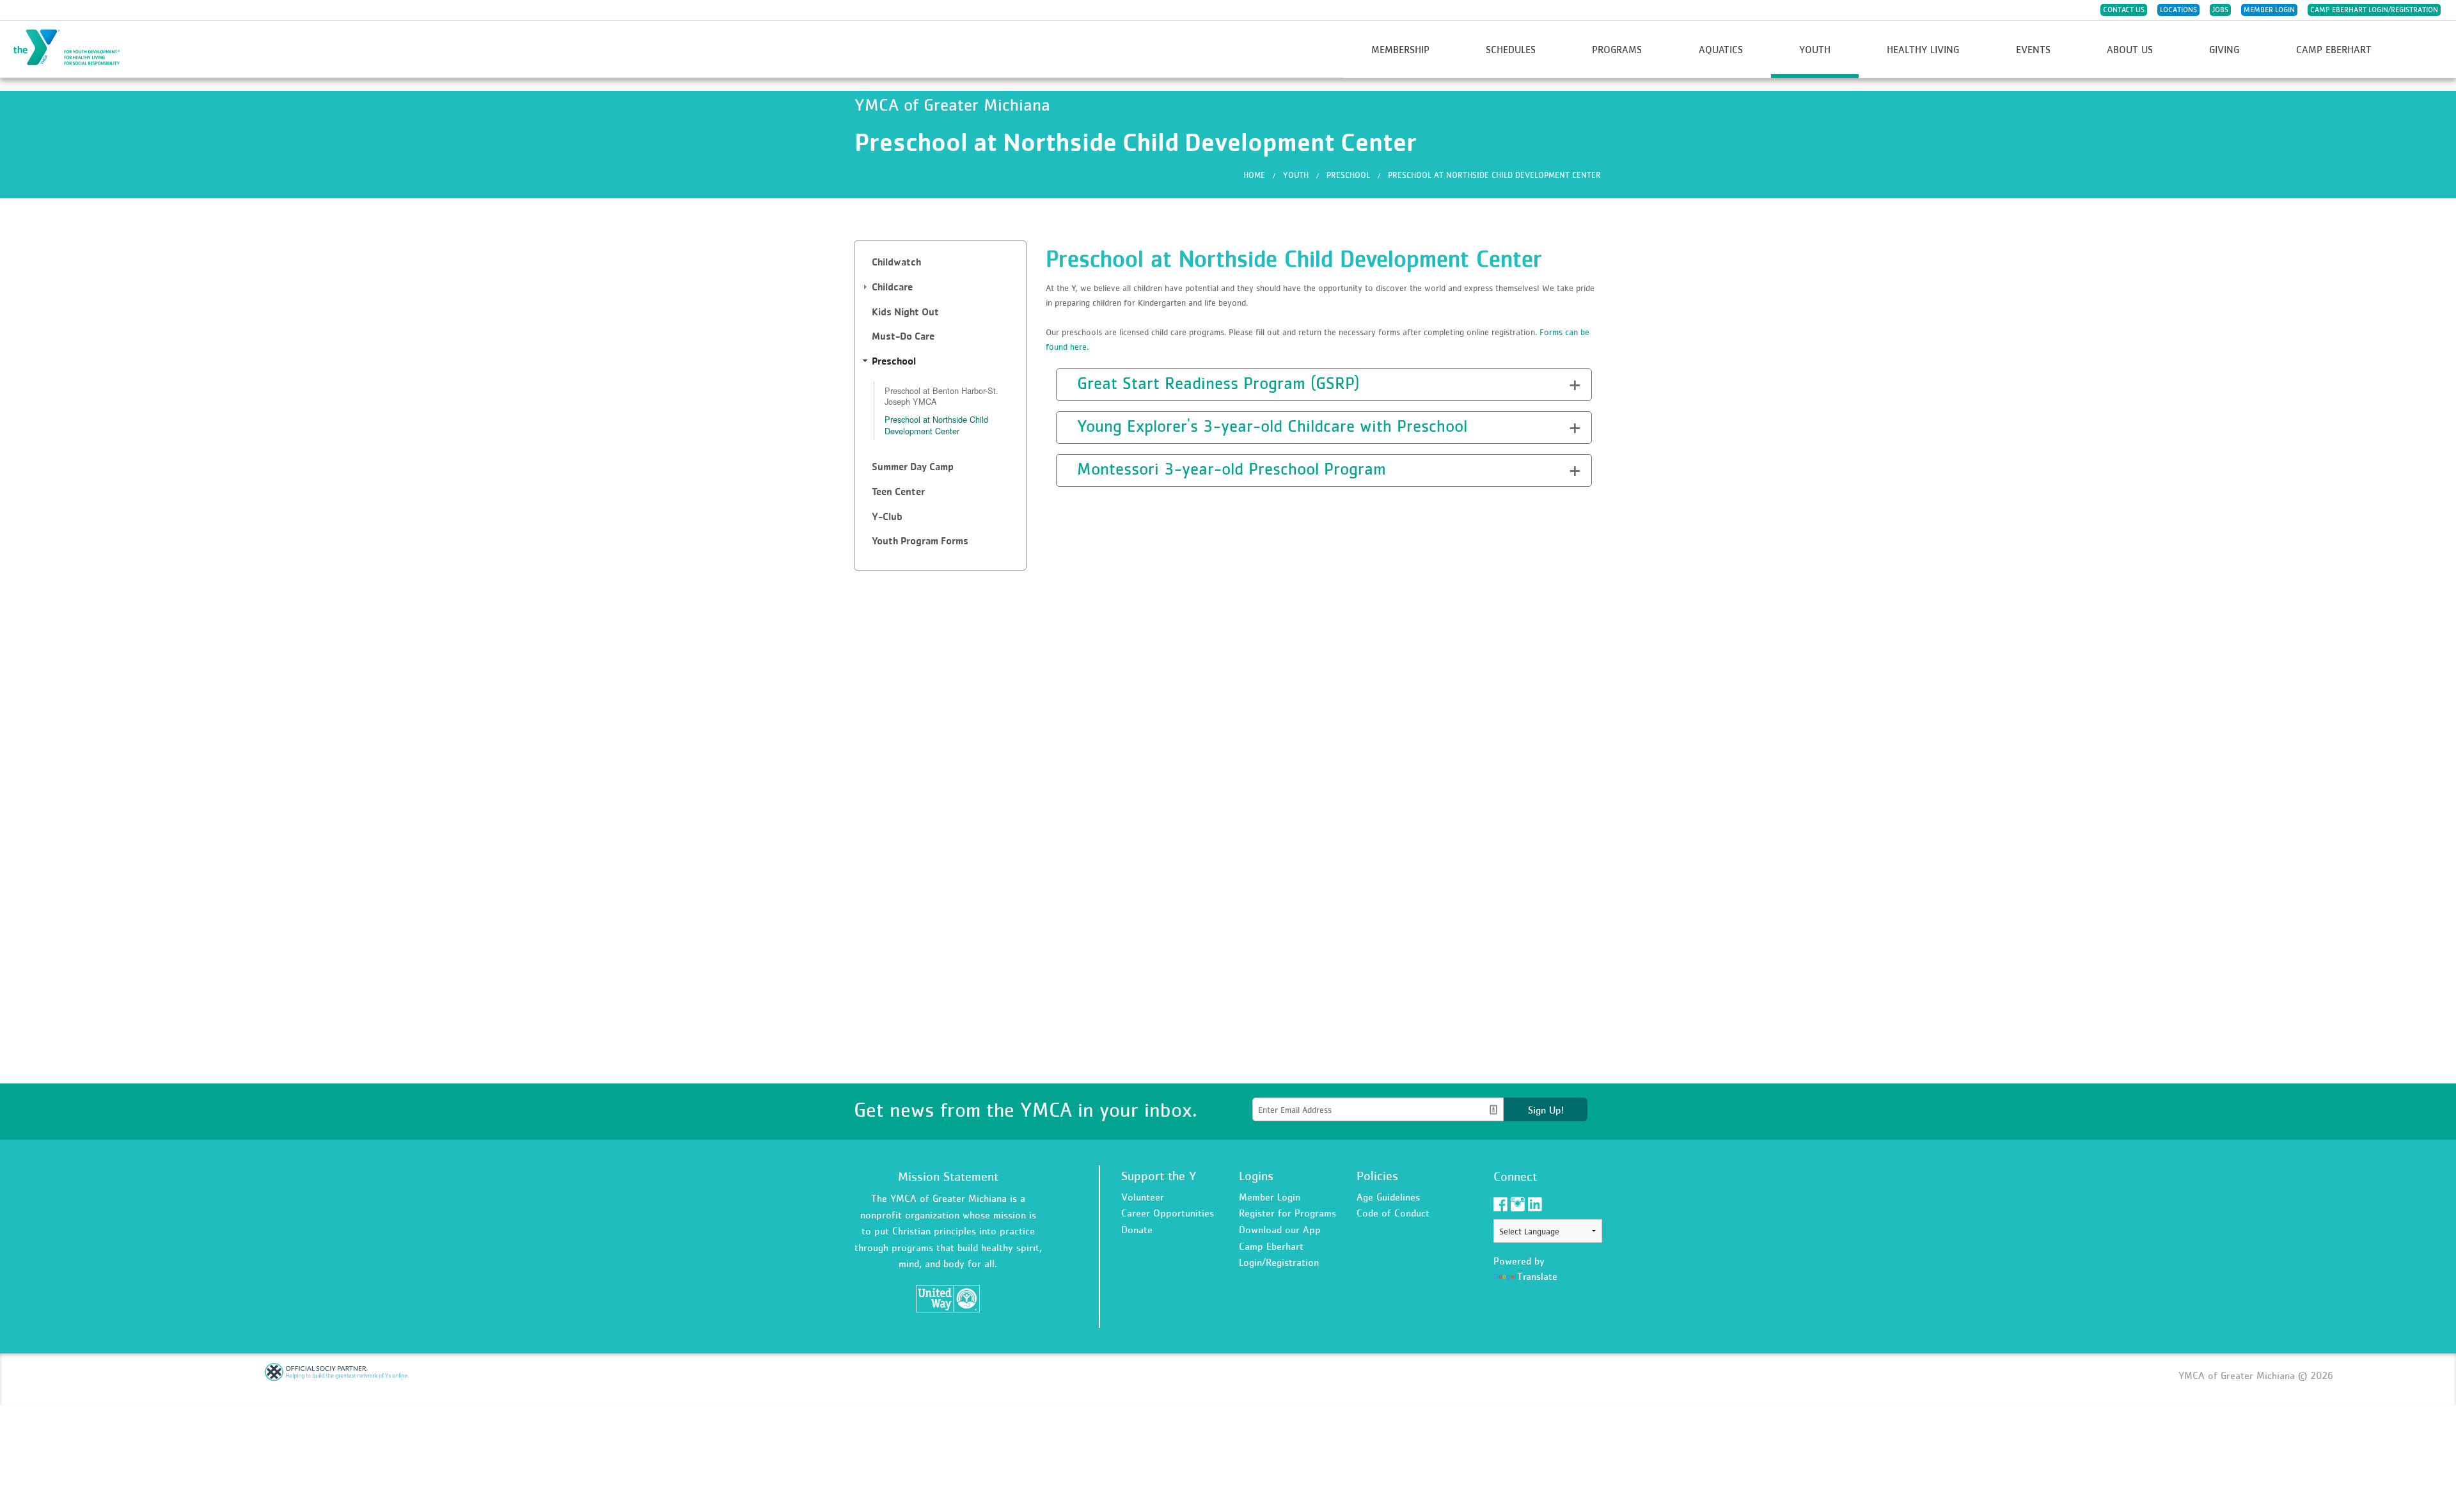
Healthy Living (1923, 49)
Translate (1537, 1276)
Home (1254, 175)
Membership (1400, 49)
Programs (1617, 49)
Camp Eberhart (2334, 49)
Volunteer (1143, 1197)
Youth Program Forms (920, 541)
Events (2033, 49)
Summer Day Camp (913, 467)
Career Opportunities (1168, 1213)
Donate (1137, 1229)
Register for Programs (1287, 1213)
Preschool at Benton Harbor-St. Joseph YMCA (941, 396)
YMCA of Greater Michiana (74, 48)
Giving (2224, 49)
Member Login (2269, 10)
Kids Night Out (905, 312)
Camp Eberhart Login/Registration (2374, 10)
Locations (2178, 10)
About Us (2130, 49)
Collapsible (1095, 383)
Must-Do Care (903, 336)
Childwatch (896, 262)
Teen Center (898, 492)
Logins (1256, 1176)
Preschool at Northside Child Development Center (1494, 175)
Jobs (2220, 10)
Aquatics (1721, 49)
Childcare (892, 287)
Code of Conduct (1393, 1213)
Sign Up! (1546, 1110)
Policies (1377, 1176)
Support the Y (1159, 1176)
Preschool (1348, 175)
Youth (1815, 49)
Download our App (1280, 1229)
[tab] (940, 263)
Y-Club (887, 516)
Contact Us (2124, 10)
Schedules (1511, 49)
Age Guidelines (1388, 1197)
